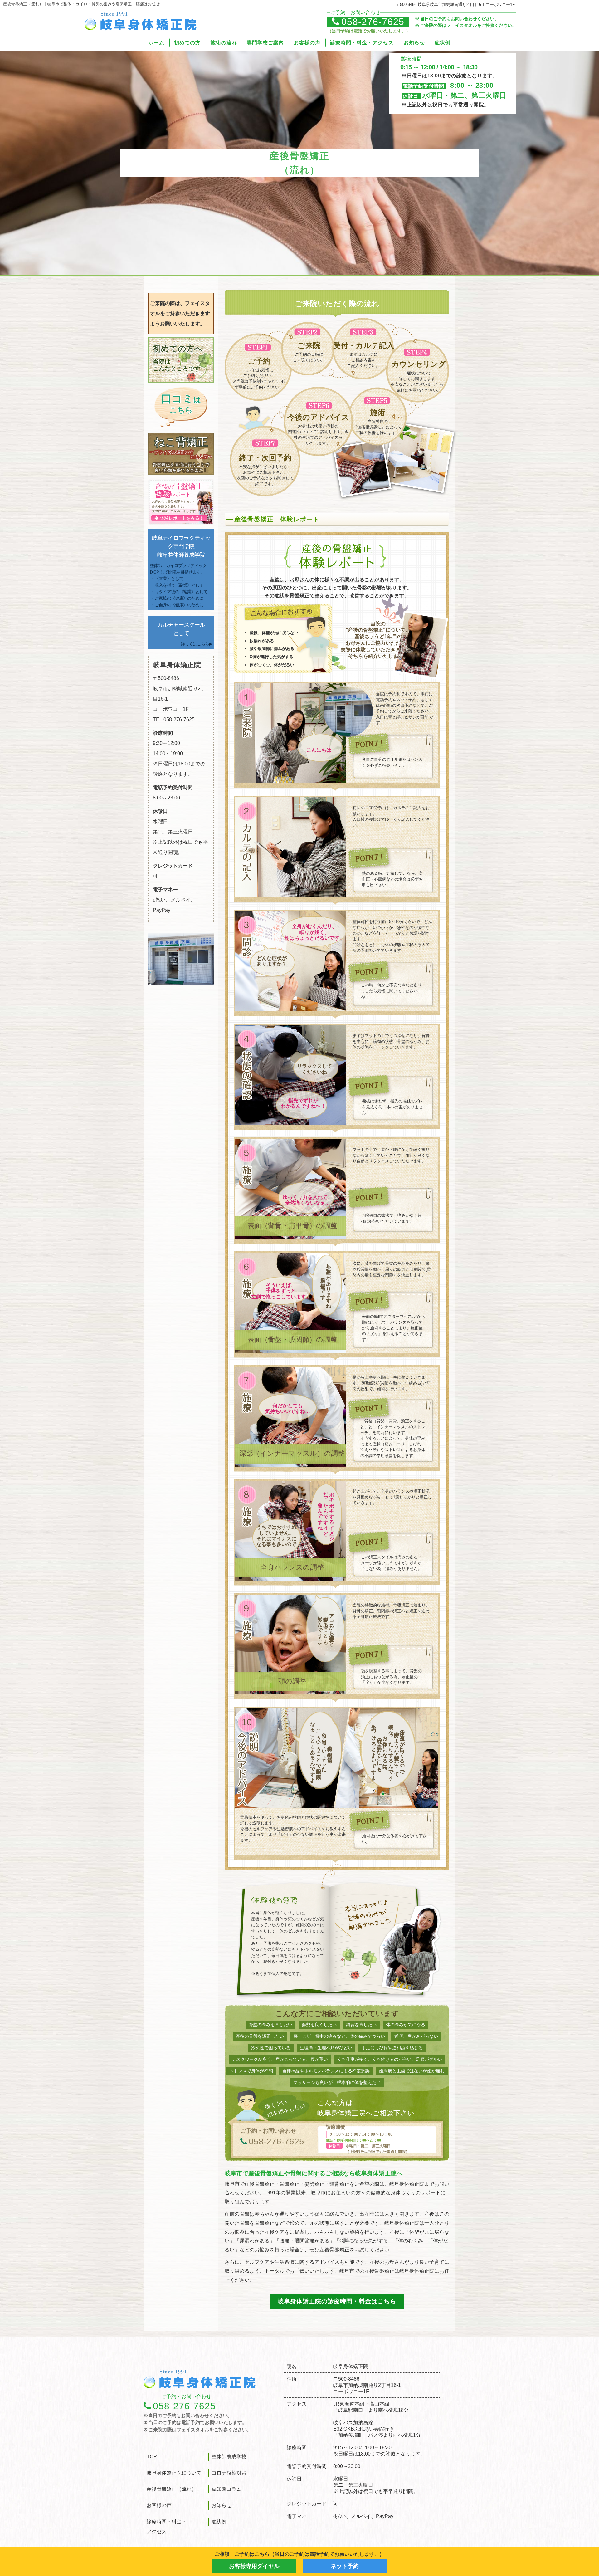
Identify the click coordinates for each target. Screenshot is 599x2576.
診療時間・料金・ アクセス (167, 2527)
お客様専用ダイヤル (254, 2566)
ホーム (156, 43)
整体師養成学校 (229, 2457)
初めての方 (187, 43)
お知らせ (414, 43)
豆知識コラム (226, 2489)
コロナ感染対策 (229, 2473)
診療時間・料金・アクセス (362, 43)
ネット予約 (345, 2566)
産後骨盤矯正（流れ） (172, 2489)
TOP (152, 2457)
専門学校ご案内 (265, 43)
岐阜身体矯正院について (174, 2473)
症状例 (443, 43)
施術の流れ (224, 43)
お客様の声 (307, 43)
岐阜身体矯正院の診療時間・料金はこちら (337, 2301)
